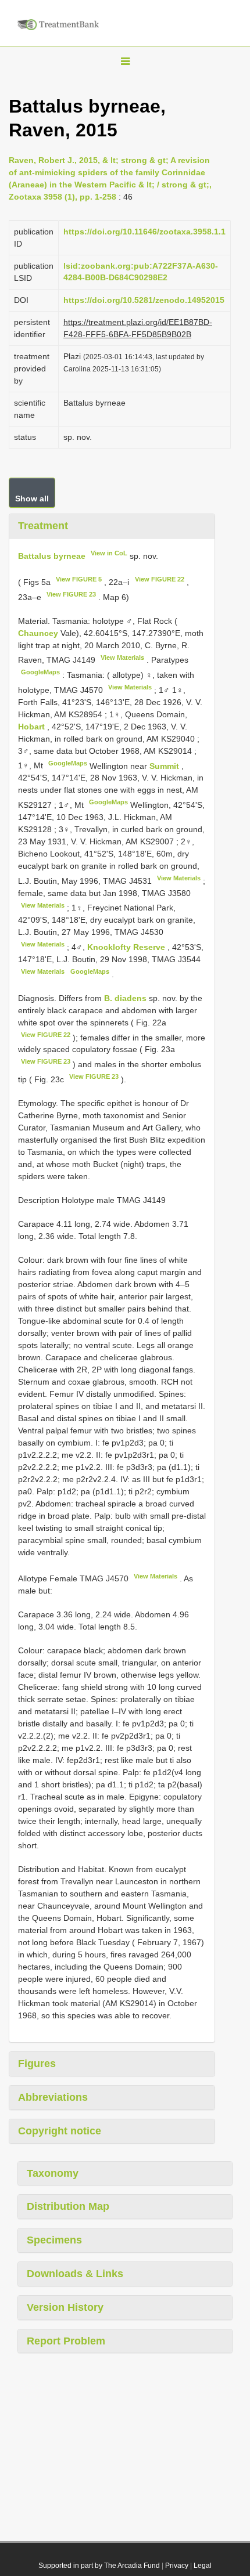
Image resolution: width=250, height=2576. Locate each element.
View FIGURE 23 (71, 594)
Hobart (33, 727)
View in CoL (109, 553)
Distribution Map (68, 2206)
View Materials (122, 657)
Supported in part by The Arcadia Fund (99, 2566)
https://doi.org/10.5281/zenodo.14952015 (144, 300)
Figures (37, 2064)
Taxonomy (53, 2173)
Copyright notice (60, 2131)
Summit (165, 765)
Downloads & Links (75, 2274)
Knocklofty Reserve (127, 947)
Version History (65, 2307)
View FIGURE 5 (79, 579)
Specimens (54, 2240)
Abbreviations (53, 2097)
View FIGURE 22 (160, 579)
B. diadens (125, 998)
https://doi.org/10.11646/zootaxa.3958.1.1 (144, 232)
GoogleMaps (40, 672)
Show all (32, 498)
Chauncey (39, 633)
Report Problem (66, 2341)
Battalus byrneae (52, 555)
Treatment (43, 526)
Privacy (177, 2566)
